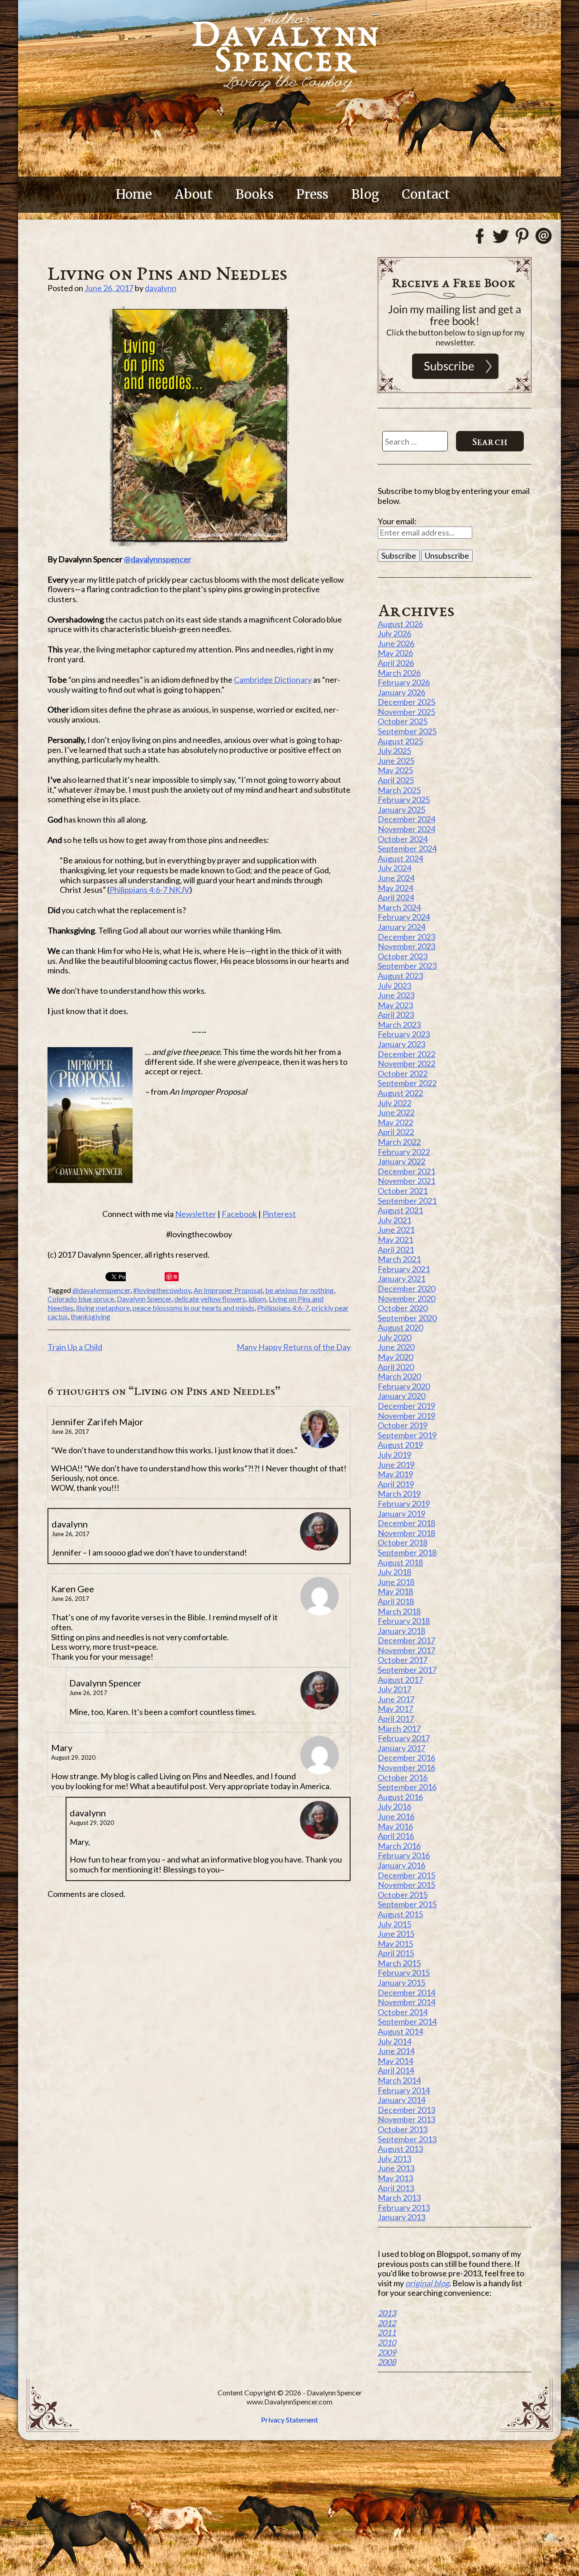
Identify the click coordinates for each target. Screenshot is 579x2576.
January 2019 (401, 1513)
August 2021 (400, 1210)
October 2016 (403, 1777)
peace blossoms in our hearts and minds (193, 1308)
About (194, 194)
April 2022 (396, 1132)
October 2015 (403, 1895)
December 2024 (406, 819)
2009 (387, 2352)
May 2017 (395, 1709)
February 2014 (404, 2090)
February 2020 (404, 1386)
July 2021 (394, 1220)
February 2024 (404, 917)
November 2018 (406, 1533)
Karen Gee (73, 1589)
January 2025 (401, 809)
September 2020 (407, 1318)
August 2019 (400, 1445)
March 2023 (399, 1025)
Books (254, 194)
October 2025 (403, 721)
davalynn (161, 288)
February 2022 (404, 1152)
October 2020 (403, 1308)
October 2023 (403, 956)
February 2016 (404, 1855)
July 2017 (394, 1689)
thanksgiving (90, 1316)
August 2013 (400, 2149)
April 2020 (396, 1367)
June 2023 (396, 995)
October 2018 (403, 1542)
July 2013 (394, 2159)
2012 (387, 2323)
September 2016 (407, 1787)
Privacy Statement (289, 2420)
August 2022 (400, 1093)
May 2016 (395, 1826)
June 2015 (396, 1934)
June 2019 (396, 1465)
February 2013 (404, 2207)
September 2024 (407, 848)
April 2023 (396, 1015)
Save (172, 1277)
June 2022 (396, 1112)
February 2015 (404, 1973)
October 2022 (403, 1073)
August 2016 (400, 1797)
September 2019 (407, 1435)
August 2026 (400, 624)
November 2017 (406, 1650)
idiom (257, 1299)
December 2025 (406, 702)
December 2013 (406, 2110)
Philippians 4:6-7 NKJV (149, 890)
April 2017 (396, 1719)
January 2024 (401, 927)
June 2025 (396, 761)
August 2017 (400, 1680)
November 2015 (406, 1885)
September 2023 (407, 966)
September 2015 (407, 1904)
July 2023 (394, 986)
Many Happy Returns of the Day (294, 1347)
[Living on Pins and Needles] (199, 426)
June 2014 (396, 2051)
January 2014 (401, 2100)
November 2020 (406, 1298)
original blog (427, 2283)
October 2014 (403, 2012)
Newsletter (196, 1214)
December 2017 (406, 1640)
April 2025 (396, 780)
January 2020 (401, 1396)
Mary (62, 1748)
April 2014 (396, 2070)
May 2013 (395, 2178)
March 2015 (399, 1963)
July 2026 (394, 633)
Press (312, 194)
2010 (387, 2342)
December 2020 (406, 1288)
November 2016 (406, 1767)
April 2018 (396, 1601)
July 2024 (394, 868)
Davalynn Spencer (144, 1299)
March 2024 (399, 907)
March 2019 (399, 1494)
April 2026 (396, 663)
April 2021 (396, 1250)
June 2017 (396, 1699)
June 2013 (396, 2168)
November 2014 (406, 2002)
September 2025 (407, 731)
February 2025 (404, 800)
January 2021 (401, 1278)
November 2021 (406, 1181)
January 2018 (401, 1631)
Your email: (397, 521)
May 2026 (395, 653)
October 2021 (403, 1191)
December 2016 (406, 1757)
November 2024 (406, 829)
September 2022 (407, 1083)
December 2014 (406, 1992)
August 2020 (400, 1327)
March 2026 (399, 673)
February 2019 (404, 1503)
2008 (387, 2362)
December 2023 (406, 937)
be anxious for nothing (299, 1290)
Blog (365, 194)
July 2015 (394, 1924)
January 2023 (401, 1044)
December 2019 (406, 1406)
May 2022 (395, 1122)
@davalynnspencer (158, 559)
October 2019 (403, 1425)
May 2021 (395, 1240)
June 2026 (396, 643)
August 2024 (400, 858)
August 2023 (400, 976)
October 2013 (403, 2129)
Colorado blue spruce (81, 1299)
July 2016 (394, 1806)
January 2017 (401, 1748)
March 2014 (399, 2080)
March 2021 (399, 1259)
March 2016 (399, 1846)
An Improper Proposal (228, 1290)
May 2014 (395, 2061)
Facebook (239, 1214)
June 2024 (396, 878)
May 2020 (395, 1357)
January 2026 (401, 692)
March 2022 (399, 1142)
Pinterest (279, 1214)
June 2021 (396, 1230)
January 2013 (401, 2217)
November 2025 (406, 712)
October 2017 (403, 1660)
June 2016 (396, 1816)
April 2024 (396, 897)
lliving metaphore (103, 1308)
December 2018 (406, 1523)
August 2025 (400, 741)
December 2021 (406, 1171)
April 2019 (396, 1484)
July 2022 (394, 1103)
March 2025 (399, 790)
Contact (426, 194)
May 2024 (395, 888)
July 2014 (394, 2041)
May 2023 (395, 1005)
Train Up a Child (75, 1347)
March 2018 (399, 1611)
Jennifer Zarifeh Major (97, 1422)
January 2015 (401, 1982)
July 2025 (394, 751)
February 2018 (404, 1621)
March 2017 (399, 1729)
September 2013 (407, 2139)
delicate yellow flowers (210, 1299)
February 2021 (404, 1269)
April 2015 (396, 1953)
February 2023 (404, 1034)
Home (134, 194)
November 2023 (406, 946)
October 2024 (403, 839)
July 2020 (394, 1337)
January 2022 (401, 1161)
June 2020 (396, 1347)
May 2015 (395, 1944)
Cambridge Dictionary (273, 680)
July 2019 (394, 1455)
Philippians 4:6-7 (283, 1308)
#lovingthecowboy (162, 1290)
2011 (387, 2332)
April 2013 (396, 2188)
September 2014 (407, 2021)
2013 (387, 2313)
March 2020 (399, 1376)
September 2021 (407, 1201)
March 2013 (399, 2198)
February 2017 (404, 1738)
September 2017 (407, 1670)
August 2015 (400, 1914)
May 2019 (395, 1474)
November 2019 (406, 1416)
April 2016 (396, 1836)
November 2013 (406, 2119)
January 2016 (401, 1865)
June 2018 (396, 1582)
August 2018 (400, 1562)
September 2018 (407, 1552)
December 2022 (406, 1054)
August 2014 (400, 2031)
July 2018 (394, 1572)
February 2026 (404, 682)
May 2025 (395, 770)
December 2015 (406, 1875)
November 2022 (406, 1063)
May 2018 (395, 1591)
